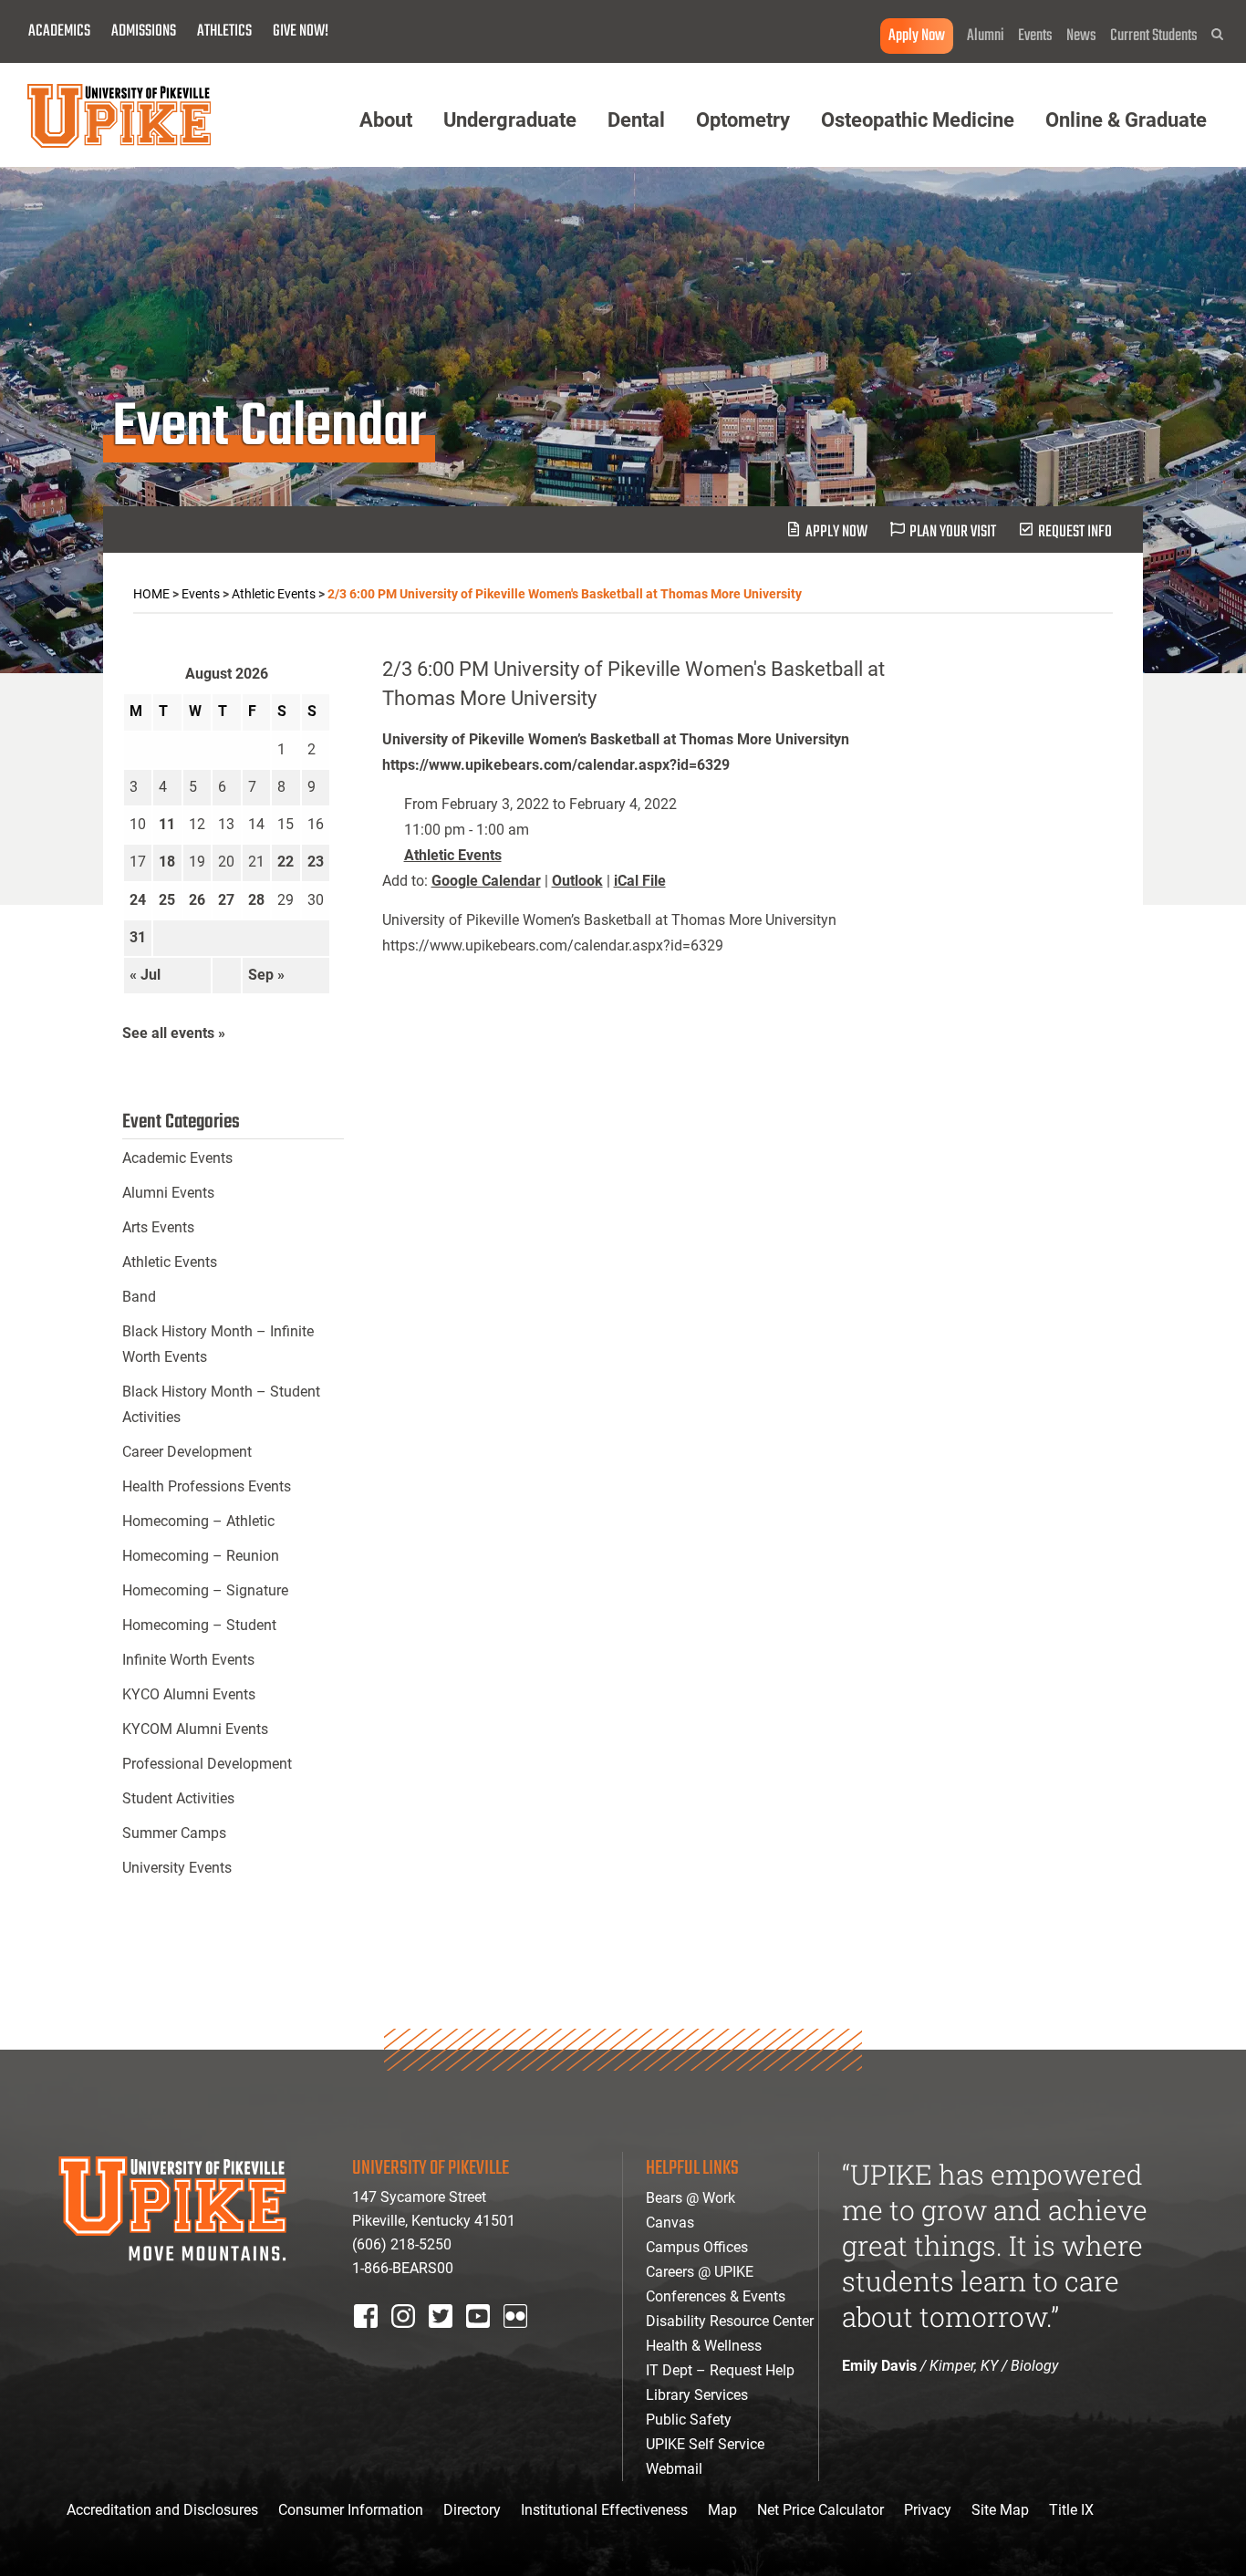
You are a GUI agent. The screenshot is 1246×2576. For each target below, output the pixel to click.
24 (138, 900)
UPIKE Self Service (705, 2444)
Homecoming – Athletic (198, 1521)
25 (167, 900)
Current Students (1154, 36)
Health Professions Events (207, 1486)
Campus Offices (697, 2247)
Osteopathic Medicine (918, 120)
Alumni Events (168, 1193)
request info (1075, 532)
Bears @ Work (690, 2198)
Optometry (743, 120)
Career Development (187, 1452)
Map (722, 2510)
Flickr (519, 2340)
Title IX (1071, 2510)
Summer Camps (174, 1833)
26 (197, 900)
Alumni (986, 36)
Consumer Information (351, 2510)
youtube (490, 2340)
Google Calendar (486, 881)
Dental (636, 120)
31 (138, 937)
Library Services (697, 2395)
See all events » (174, 1033)
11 (167, 824)
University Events (177, 1868)
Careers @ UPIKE (700, 2272)
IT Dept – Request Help (720, 2370)
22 (286, 862)
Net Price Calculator (820, 2510)
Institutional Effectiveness (604, 2510)
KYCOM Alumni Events (195, 1729)
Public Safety (689, 2420)
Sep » (266, 975)
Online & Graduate (1126, 120)
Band (139, 1297)
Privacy (928, 2510)
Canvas (670, 2223)
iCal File (640, 881)
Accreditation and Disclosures (162, 2510)
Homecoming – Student (199, 1625)
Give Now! (301, 31)
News (1081, 36)
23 (316, 862)
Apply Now (917, 36)
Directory (472, 2510)
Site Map (1000, 2510)
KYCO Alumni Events (189, 1694)
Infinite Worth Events (188, 1660)
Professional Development (207, 1764)
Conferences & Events (716, 2296)
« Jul (145, 975)
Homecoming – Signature (205, 1590)
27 (226, 900)
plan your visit (953, 532)
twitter (447, 2340)
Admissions (144, 31)
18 (167, 862)
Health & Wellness (704, 2346)
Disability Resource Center (730, 2321)
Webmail (674, 2469)
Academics (59, 31)
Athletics (224, 31)
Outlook (577, 881)
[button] (1217, 34)
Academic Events (177, 1158)
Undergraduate (510, 120)
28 (256, 900)
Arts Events (158, 1227)
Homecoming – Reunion (201, 1556)
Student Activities (178, 1798)
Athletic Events (453, 855)
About (386, 120)
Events (1035, 36)
